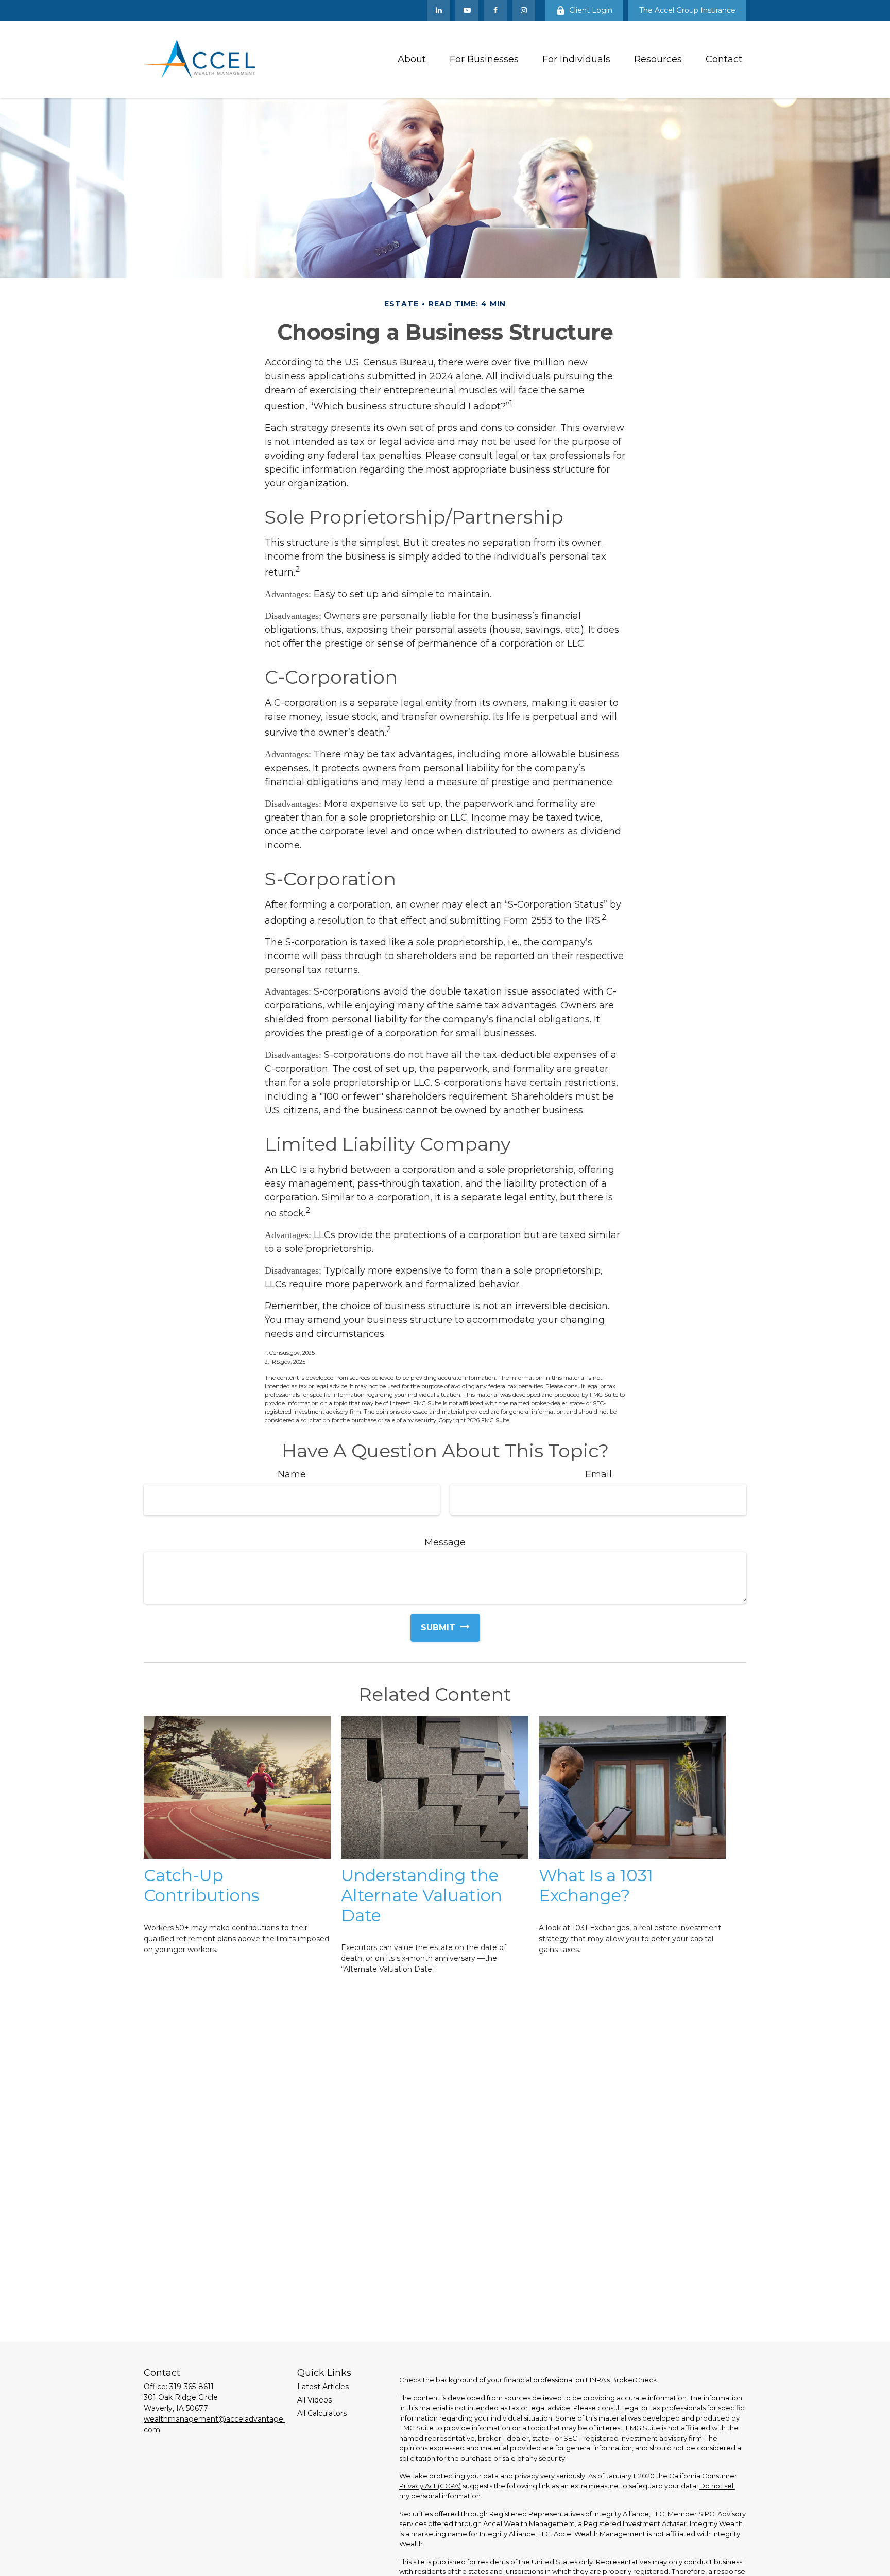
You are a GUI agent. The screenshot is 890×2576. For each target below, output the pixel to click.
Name (292, 1474)
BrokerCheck (634, 2380)
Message (445, 1542)
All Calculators (322, 2413)
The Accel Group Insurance (687, 10)
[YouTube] (467, 10)
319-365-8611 (192, 2387)
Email (598, 1474)
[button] (412, 59)
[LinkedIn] (439, 10)
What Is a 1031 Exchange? (596, 1885)
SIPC (706, 2514)
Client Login (591, 10)
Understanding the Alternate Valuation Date (422, 1895)
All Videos (314, 2400)
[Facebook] (495, 10)
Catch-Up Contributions (201, 1885)
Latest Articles (323, 2387)
